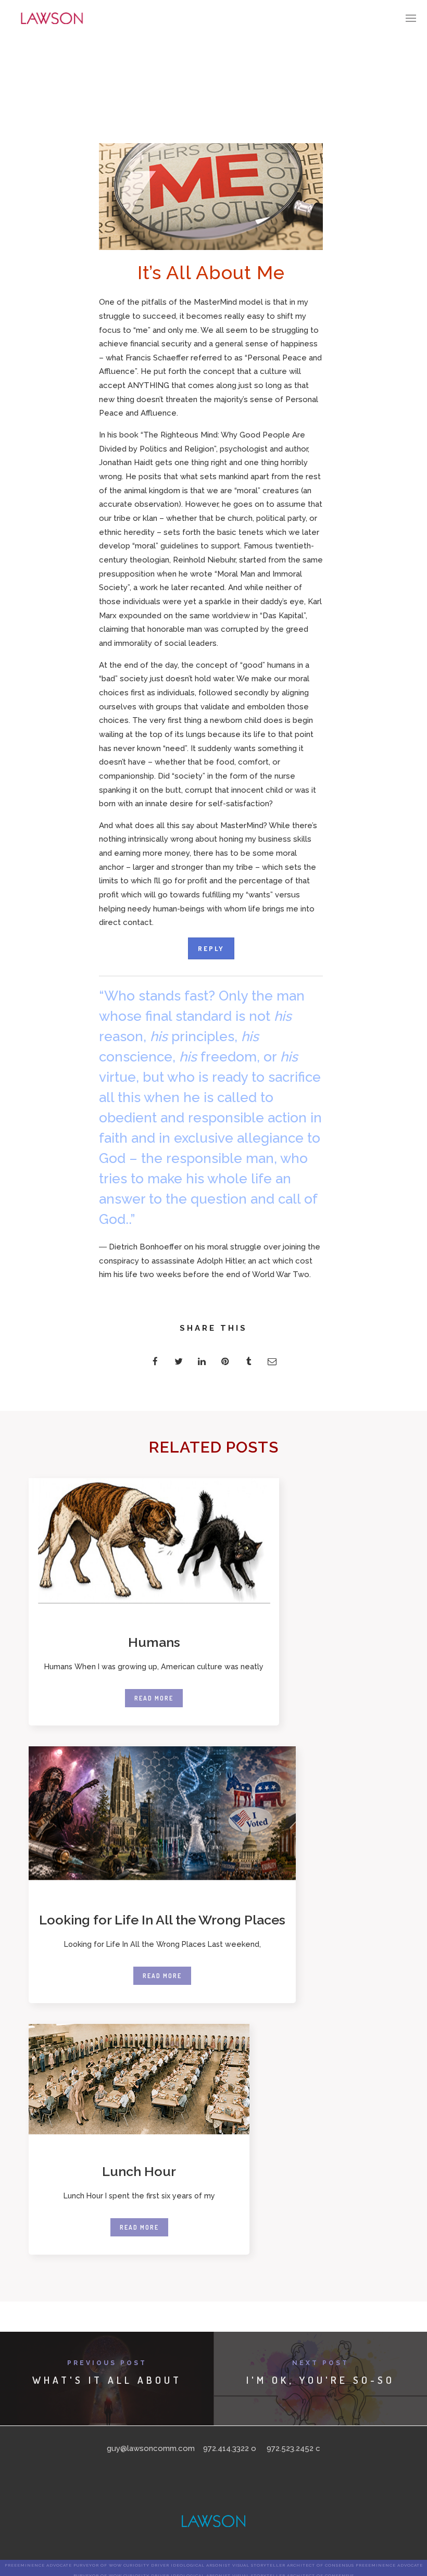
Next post (321, 2363)
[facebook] (155, 1361)
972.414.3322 (226, 2448)
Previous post (107, 2363)
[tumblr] (249, 1361)
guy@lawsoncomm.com (151, 2448)
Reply (211, 948)
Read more (154, 1698)
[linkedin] (202, 1361)
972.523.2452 (290, 2448)
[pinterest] (225, 1361)
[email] (272, 1361)
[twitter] (178, 1361)
